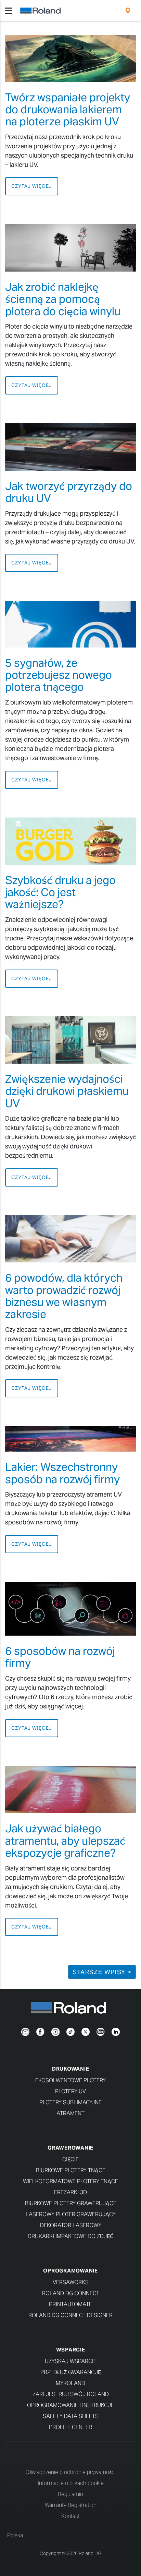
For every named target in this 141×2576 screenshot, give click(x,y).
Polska (15, 2535)
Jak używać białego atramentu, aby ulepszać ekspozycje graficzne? (65, 1840)
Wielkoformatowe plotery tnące (70, 2181)
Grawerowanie (70, 2148)
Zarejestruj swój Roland (71, 2394)
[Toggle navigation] (9, 11)
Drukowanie (71, 2069)
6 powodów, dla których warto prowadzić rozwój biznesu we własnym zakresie (64, 1296)
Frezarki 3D (70, 2192)
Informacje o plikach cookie (71, 2483)
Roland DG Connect (71, 2293)
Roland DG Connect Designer (70, 2315)
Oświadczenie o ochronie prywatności (70, 2472)
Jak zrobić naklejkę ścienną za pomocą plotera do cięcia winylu (63, 299)
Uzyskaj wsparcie (71, 2361)
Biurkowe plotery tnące (71, 2170)
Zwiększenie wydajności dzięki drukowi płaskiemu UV (67, 1091)
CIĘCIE (70, 2159)
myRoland (70, 2383)
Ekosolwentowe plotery (70, 2080)
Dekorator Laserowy (71, 2225)
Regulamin (70, 2494)
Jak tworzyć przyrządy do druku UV (69, 492)
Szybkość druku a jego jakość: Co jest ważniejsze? (60, 892)
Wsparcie (71, 2350)
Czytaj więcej (32, 186)
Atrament (70, 2113)
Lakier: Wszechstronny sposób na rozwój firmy (62, 1473)
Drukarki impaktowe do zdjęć (71, 2236)
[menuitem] (128, 11)
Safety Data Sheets (71, 2416)
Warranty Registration (71, 2505)
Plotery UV (70, 2091)
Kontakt (70, 2516)
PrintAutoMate (70, 2304)
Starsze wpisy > (102, 1972)
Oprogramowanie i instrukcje (70, 2405)
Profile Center (70, 2427)
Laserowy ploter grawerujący (71, 2214)
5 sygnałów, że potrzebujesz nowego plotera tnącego (59, 675)
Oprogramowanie (70, 2271)
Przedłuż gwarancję (71, 2372)
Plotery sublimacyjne (70, 2102)
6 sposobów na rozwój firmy (60, 1657)
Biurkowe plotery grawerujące (71, 2203)
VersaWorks (71, 2282)
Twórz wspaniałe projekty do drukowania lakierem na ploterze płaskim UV (68, 109)
